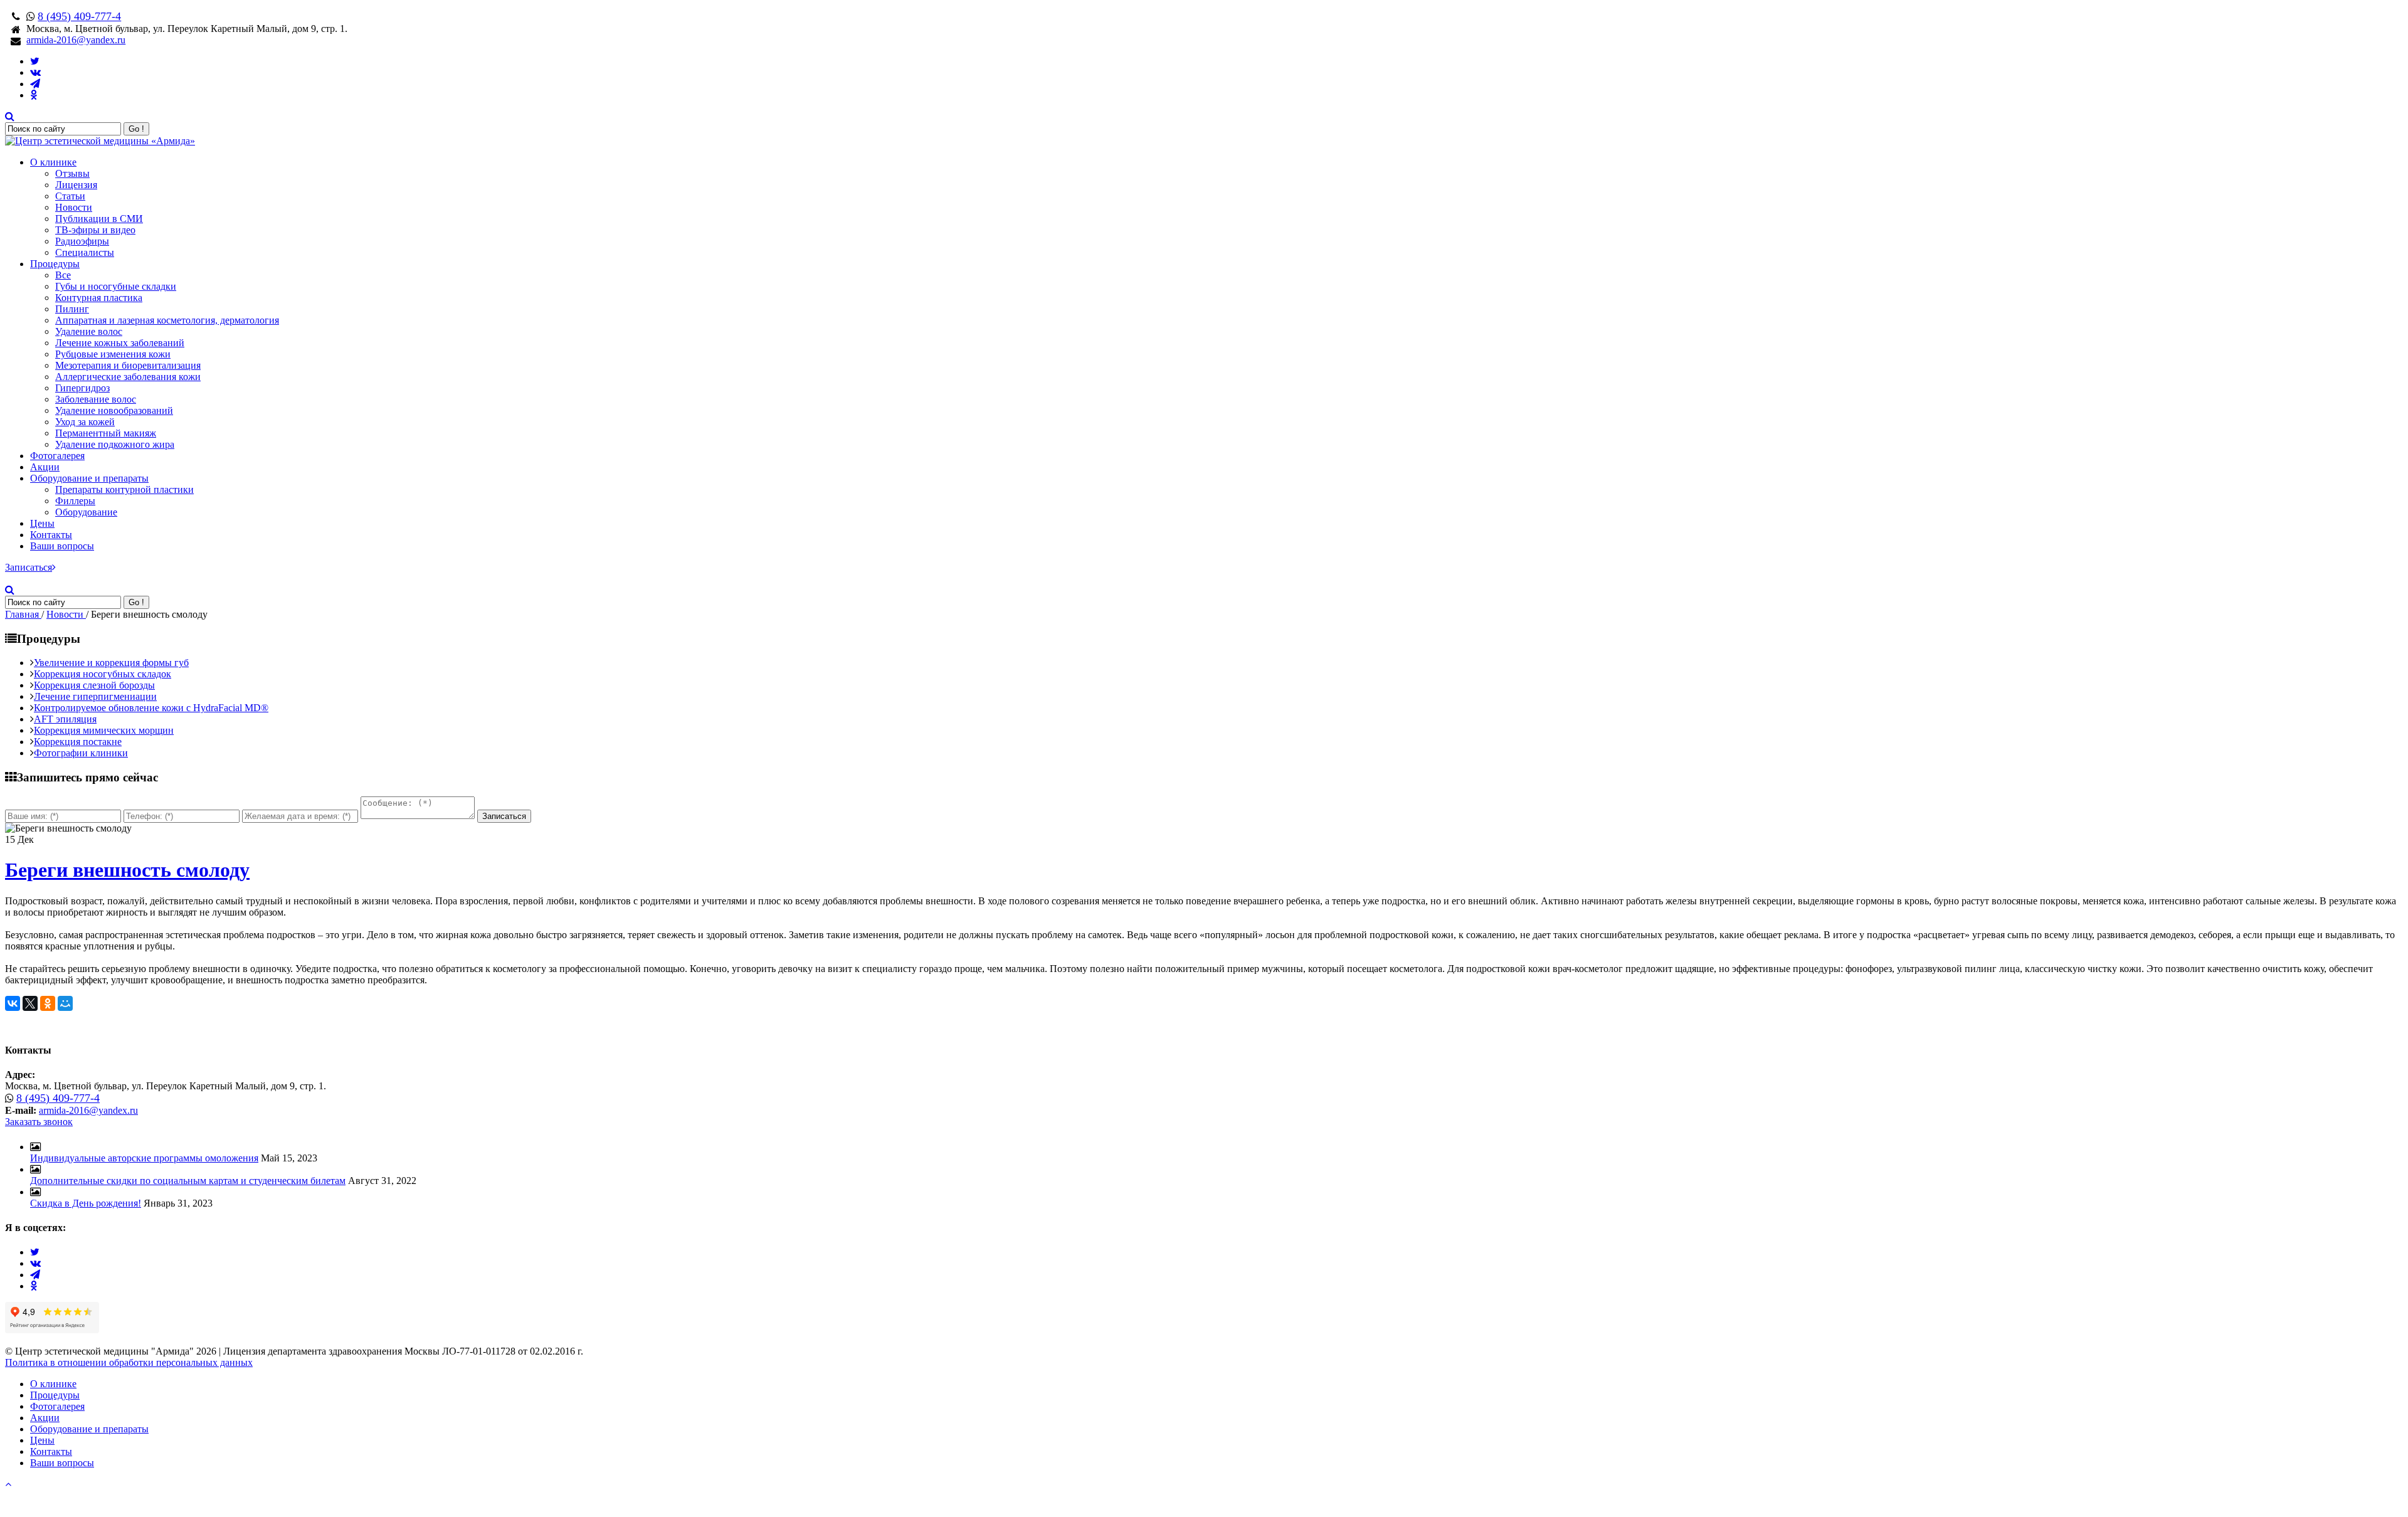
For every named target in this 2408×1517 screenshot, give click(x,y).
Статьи (70, 196)
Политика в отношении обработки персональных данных (129, 1362)
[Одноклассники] (48, 1003)
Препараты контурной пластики (124, 489)
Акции (45, 467)
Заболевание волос (96, 399)
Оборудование (86, 512)
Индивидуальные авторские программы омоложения (144, 1158)
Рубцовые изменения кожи (113, 354)
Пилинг (72, 309)
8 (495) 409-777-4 (79, 16)
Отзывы (72, 173)
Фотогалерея (57, 456)
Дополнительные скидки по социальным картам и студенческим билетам (188, 1181)
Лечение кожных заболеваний (120, 343)
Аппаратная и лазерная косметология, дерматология (167, 320)
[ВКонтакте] (13, 1003)
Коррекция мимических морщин (104, 730)
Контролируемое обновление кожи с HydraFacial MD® (151, 708)
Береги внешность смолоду (127, 870)
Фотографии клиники (81, 753)
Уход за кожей (85, 422)
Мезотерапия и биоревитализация (128, 365)
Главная (23, 614)
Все (63, 275)
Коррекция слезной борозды (94, 685)
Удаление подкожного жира (115, 444)
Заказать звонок (39, 1122)
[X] (30, 1003)
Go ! (136, 129)
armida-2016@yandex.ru (76, 40)
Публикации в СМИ (99, 219)
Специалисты (85, 252)
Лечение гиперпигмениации (95, 696)
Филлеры (75, 501)
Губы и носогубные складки (116, 286)
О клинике (53, 162)
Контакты (51, 535)
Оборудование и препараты (89, 478)
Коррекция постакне (78, 742)
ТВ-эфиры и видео (95, 230)
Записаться (29, 567)
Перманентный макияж (106, 433)
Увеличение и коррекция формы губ (111, 663)
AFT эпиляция (65, 719)
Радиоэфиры (82, 241)
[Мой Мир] (65, 1003)
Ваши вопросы (62, 546)
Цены (42, 523)
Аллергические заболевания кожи (128, 377)
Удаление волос (89, 331)
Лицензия (76, 185)
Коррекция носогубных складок (103, 674)
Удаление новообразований (114, 410)
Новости (74, 207)
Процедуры (55, 264)
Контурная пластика (99, 298)
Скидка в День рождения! (86, 1203)
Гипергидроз (82, 388)
